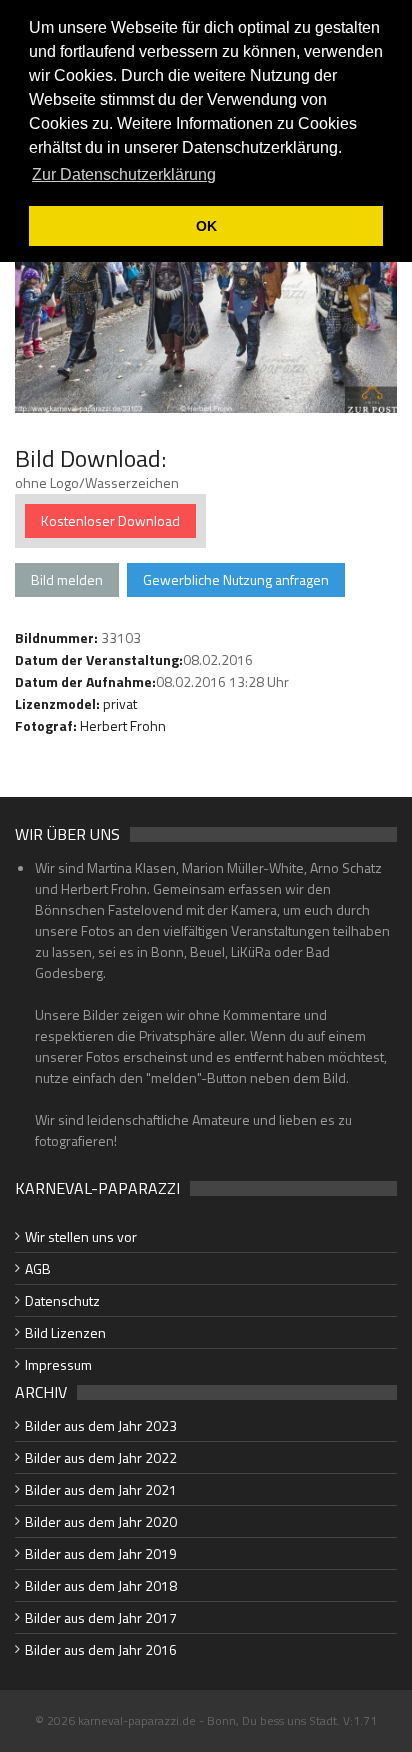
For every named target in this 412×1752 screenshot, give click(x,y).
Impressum (58, 1364)
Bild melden (67, 579)
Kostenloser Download (110, 520)
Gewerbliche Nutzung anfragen (236, 579)
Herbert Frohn (123, 725)
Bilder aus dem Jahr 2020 (101, 1521)
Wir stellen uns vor (81, 1236)
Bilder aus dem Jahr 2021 (101, 1489)
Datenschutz (62, 1300)
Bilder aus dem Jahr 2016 (101, 1649)
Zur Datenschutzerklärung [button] (124, 174)
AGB (38, 1268)
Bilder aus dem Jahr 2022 (101, 1457)
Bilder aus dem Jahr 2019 (101, 1553)
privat (120, 703)
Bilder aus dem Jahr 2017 (101, 1617)
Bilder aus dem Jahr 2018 (101, 1585)
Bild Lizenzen (65, 1332)
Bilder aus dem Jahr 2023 (101, 1425)
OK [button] (206, 226)
